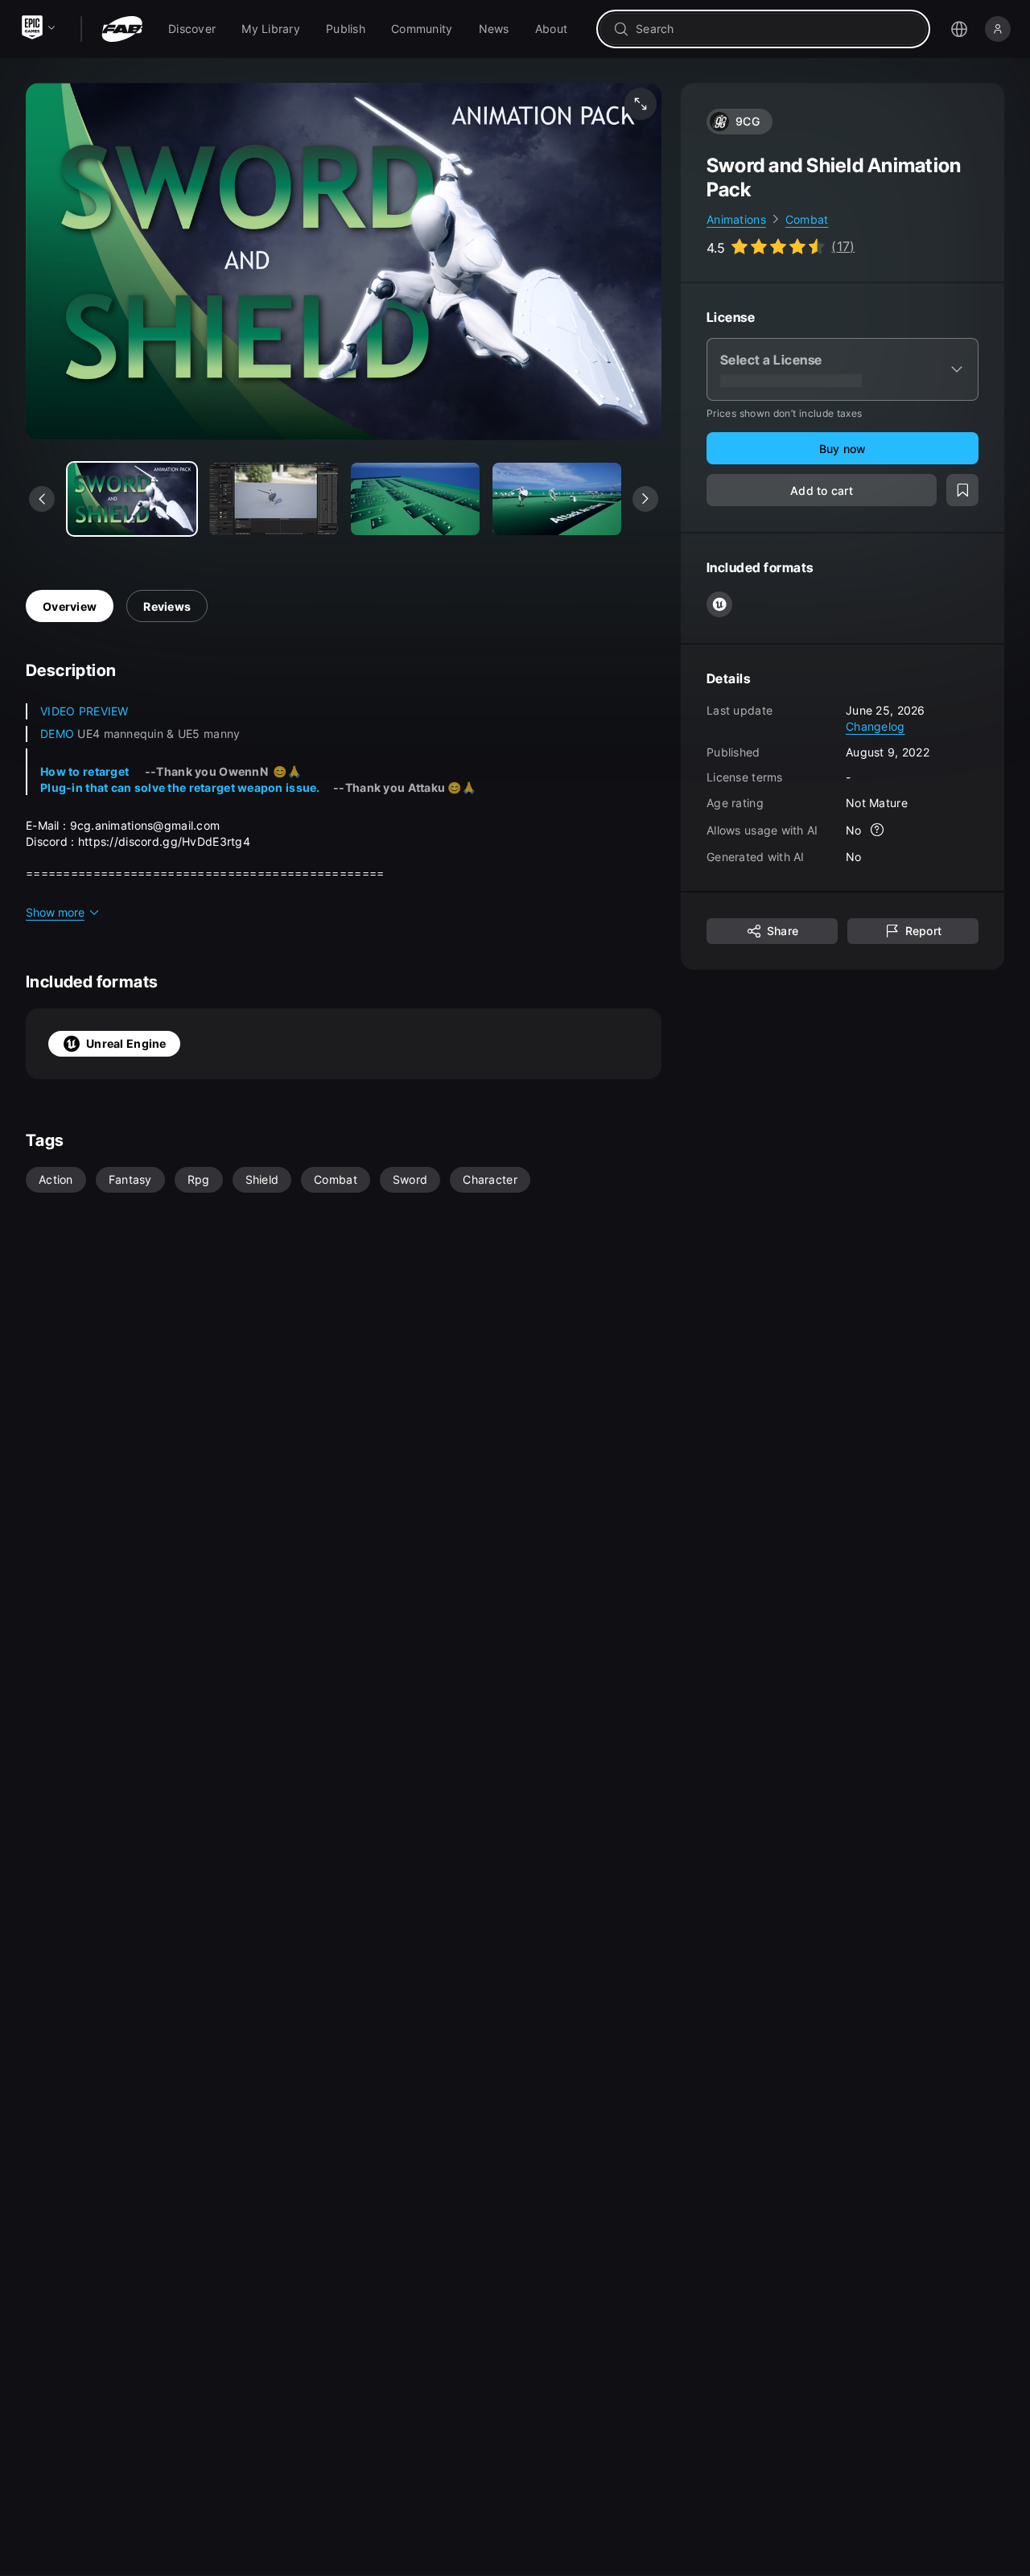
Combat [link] (807, 219)
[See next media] (645, 499)
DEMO (57, 734)
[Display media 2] (415, 499)
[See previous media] (42, 499)
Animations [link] (736, 219)
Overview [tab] (70, 606)
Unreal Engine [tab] (126, 1043)
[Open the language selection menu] (959, 29)
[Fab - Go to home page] (122, 29)
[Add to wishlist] (962, 491)
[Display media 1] (274, 499)
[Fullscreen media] (641, 104)
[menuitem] (192, 29)
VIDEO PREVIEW (84, 711)
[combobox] (775, 29)
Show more (55, 912)
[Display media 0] (132, 499)
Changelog (875, 726)
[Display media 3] (557, 499)
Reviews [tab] (167, 606)
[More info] (878, 831)
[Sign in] (998, 29)
